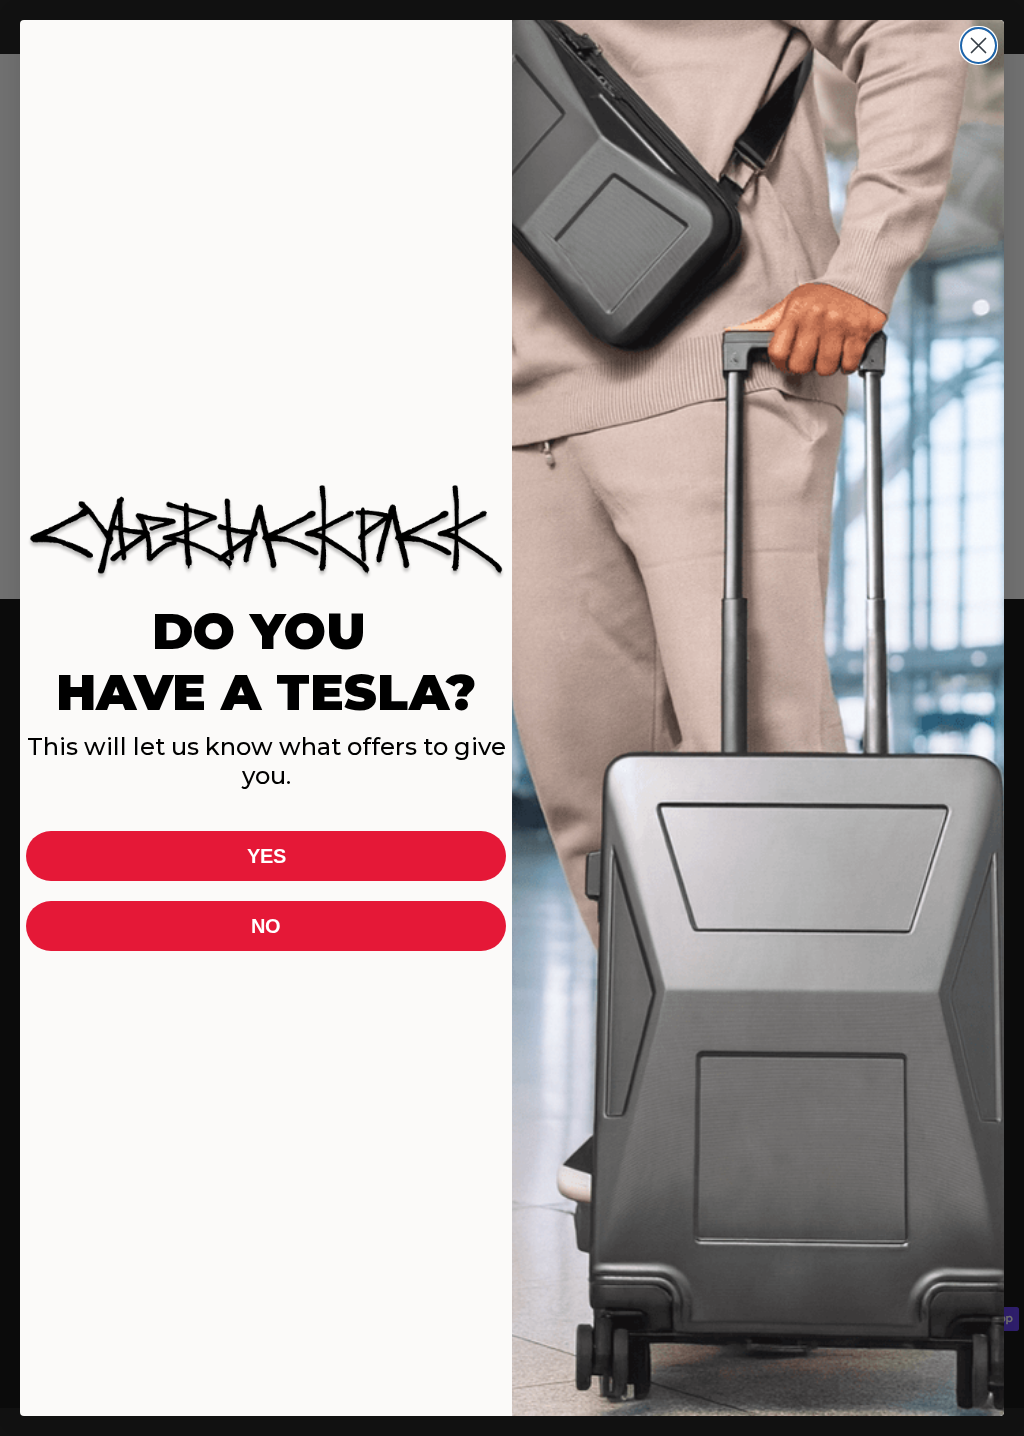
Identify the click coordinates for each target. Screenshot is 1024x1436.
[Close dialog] (978, 45)
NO (266, 926)
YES (266, 856)
